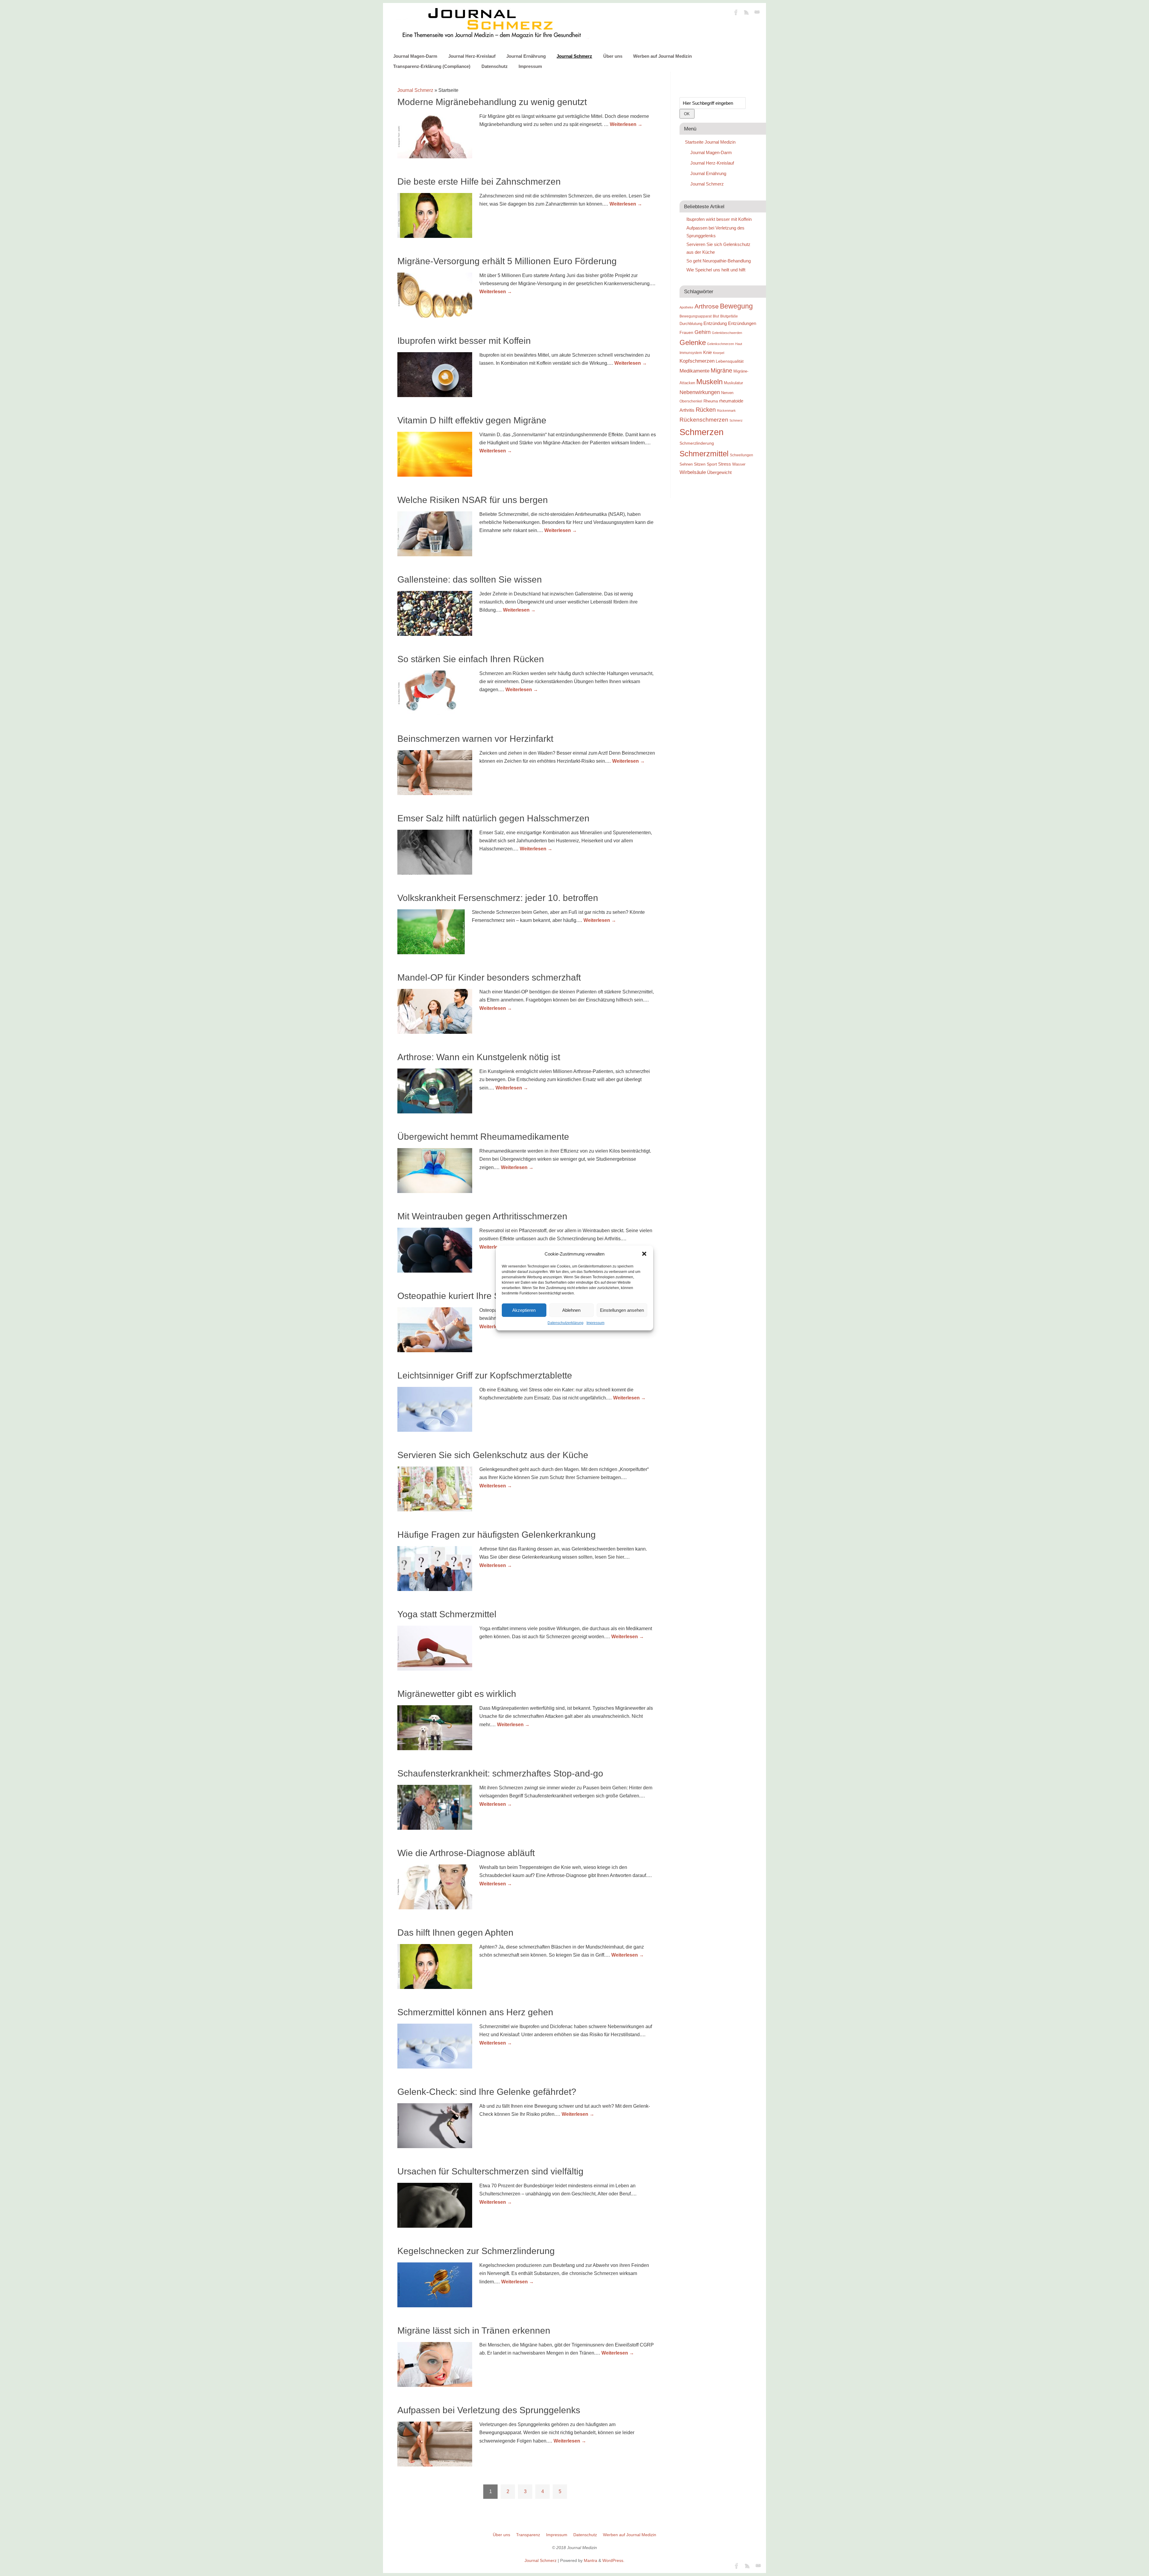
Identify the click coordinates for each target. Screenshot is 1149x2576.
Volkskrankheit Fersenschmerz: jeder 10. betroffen (498, 898)
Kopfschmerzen (697, 361)
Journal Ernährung (526, 56)
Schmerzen (702, 432)
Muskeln (709, 382)
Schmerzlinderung (697, 443)
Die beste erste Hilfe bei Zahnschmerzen (479, 181)
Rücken (706, 410)
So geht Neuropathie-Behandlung (719, 261)
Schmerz (736, 420)
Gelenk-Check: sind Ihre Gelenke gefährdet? (487, 2092)
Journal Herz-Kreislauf (472, 56)
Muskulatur (733, 383)
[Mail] (757, 13)
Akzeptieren (524, 1310)
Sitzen (700, 464)
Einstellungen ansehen (622, 1310)
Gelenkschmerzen (721, 344)
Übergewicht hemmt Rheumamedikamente (483, 1137)
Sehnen (686, 464)
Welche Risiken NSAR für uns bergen (473, 500)
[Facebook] (736, 13)
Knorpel (719, 353)
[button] (644, 1254)
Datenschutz (495, 66)
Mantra (591, 2560)
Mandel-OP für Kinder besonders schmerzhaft (489, 977)
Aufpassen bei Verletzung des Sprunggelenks (489, 2410)
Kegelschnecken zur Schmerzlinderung (476, 2251)
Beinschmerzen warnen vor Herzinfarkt (475, 739)
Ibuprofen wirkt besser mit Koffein (464, 341)
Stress (725, 464)
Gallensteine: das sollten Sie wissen (470, 579)
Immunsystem (691, 353)
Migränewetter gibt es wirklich (457, 1694)
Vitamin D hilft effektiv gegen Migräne (472, 420)
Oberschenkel (691, 401)
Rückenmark (726, 411)
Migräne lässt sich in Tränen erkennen (474, 2330)
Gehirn (703, 332)
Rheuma (711, 401)
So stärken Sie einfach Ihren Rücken (471, 659)
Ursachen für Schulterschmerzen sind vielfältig (490, 2171)
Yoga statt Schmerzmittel (447, 1614)
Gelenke (693, 342)
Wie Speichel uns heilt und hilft (716, 270)
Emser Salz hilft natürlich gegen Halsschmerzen (493, 818)
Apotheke (686, 307)
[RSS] (747, 13)
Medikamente (694, 371)
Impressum (595, 1323)
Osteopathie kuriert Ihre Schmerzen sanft (479, 1296)
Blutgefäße (729, 316)
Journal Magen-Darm (415, 56)
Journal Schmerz (574, 56)
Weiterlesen (626, 124)
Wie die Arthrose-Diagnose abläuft (466, 1853)
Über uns (613, 56)
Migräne (721, 370)
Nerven (727, 393)
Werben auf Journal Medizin (662, 56)
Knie (708, 352)
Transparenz (528, 2535)
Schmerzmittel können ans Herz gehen (475, 2012)
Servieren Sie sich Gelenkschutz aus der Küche (493, 1455)
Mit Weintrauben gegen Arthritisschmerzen (482, 1216)
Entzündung (715, 323)
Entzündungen (742, 323)
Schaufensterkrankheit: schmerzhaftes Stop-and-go (500, 1773)
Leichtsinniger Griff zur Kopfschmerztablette (485, 1375)
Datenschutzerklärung (566, 1323)
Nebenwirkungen (700, 392)
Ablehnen (571, 1310)
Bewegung (736, 306)
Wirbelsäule (693, 472)
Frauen (686, 332)
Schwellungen (741, 455)
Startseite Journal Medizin (710, 142)
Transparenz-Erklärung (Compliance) (432, 66)
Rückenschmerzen (704, 420)
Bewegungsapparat (696, 316)
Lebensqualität (730, 361)
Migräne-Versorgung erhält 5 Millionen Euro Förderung (507, 261)
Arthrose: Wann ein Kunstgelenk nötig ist (479, 1057)
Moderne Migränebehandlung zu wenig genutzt (492, 102)
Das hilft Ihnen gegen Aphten (455, 1933)
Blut (716, 316)
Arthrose (707, 306)
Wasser (739, 464)
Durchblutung (691, 324)
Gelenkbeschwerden (727, 333)
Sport (712, 464)
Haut (739, 344)
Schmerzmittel (704, 454)
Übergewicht (719, 472)
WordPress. (613, 2560)
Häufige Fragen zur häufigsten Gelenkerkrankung (497, 1535)
